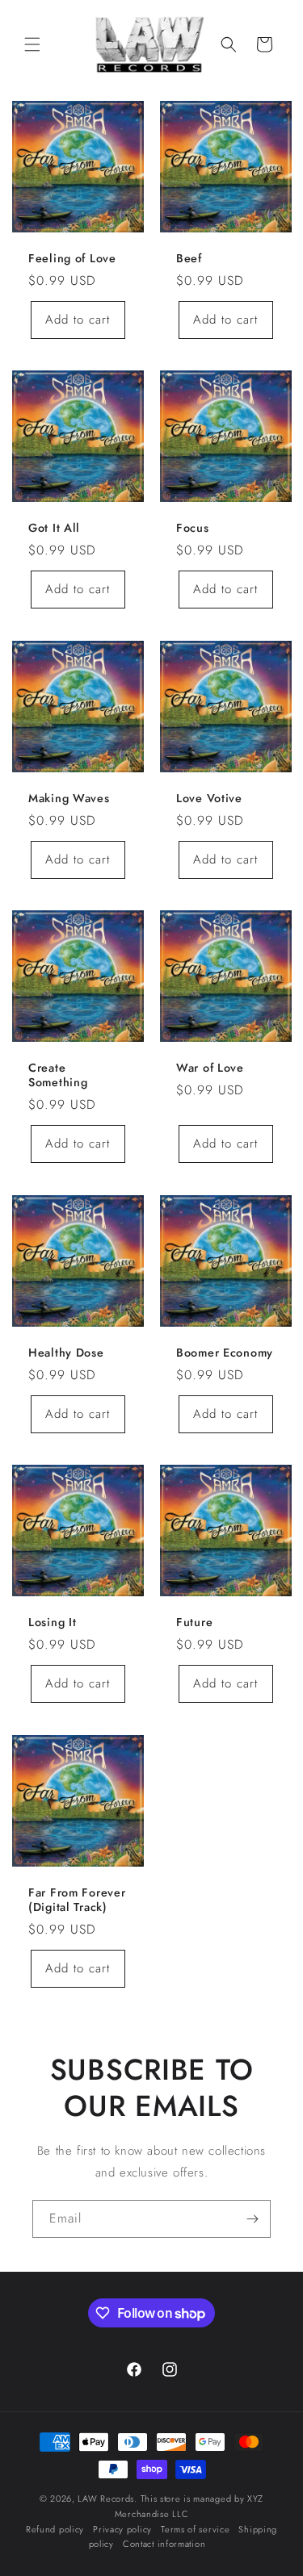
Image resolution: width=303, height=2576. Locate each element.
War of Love (210, 1068)
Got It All (54, 528)
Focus (193, 528)
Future (194, 1622)
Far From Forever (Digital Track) (77, 1899)
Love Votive (209, 797)
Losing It (52, 1622)
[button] (32, 44)
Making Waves (69, 797)
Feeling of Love (72, 257)
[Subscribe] (252, 2219)
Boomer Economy (225, 1352)
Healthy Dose (66, 1352)
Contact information (164, 2544)
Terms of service (195, 2529)
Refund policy (55, 2529)
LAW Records (106, 2499)
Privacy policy (122, 2529)
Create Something (58, 1075)
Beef (189, 257)
